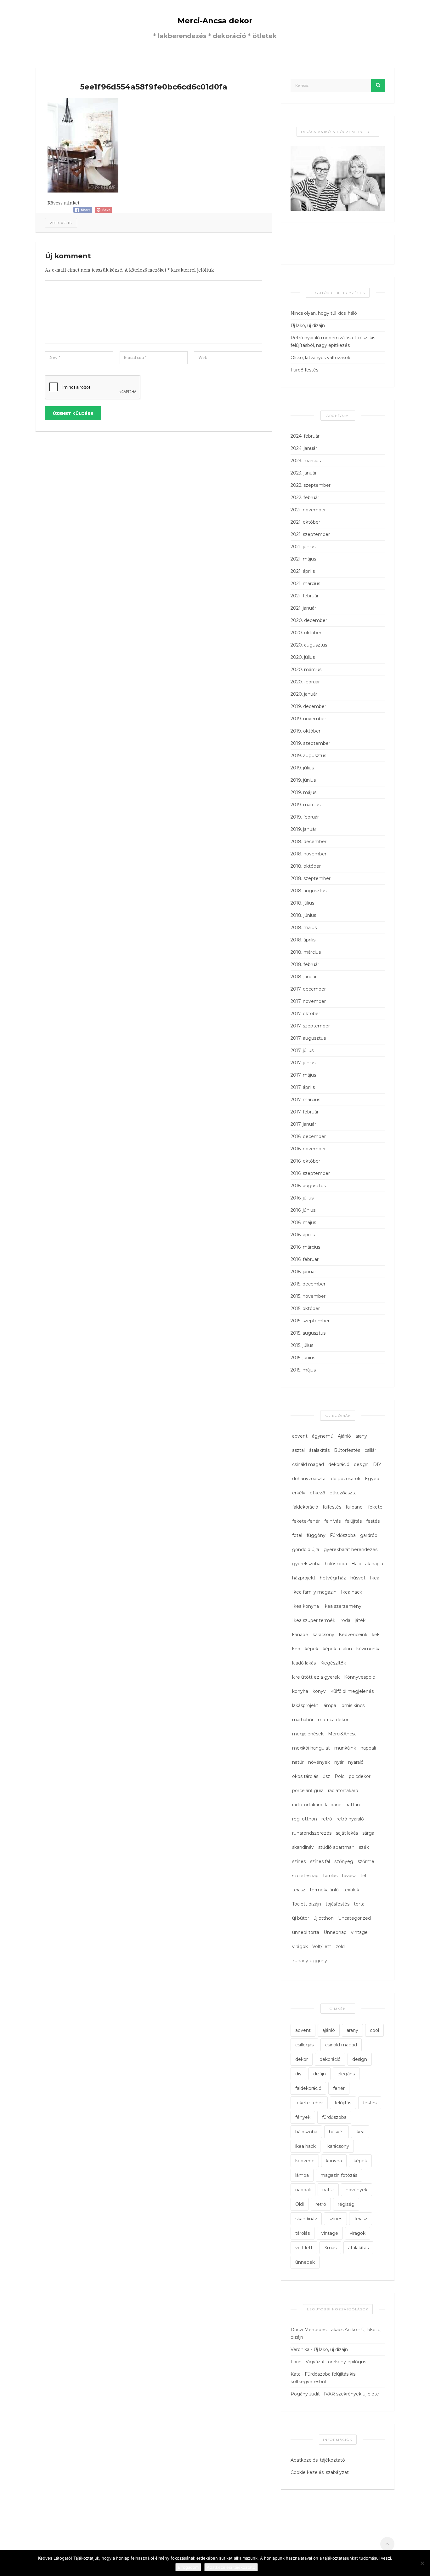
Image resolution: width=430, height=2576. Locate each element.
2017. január (303, 1124)
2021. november (308, 510)
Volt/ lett (322, 1946)
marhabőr (303, 1720)
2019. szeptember (310, 743)
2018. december (308, 842)
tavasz (349, 1876)
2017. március (305, 1100)
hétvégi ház (333, 1578)
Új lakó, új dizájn (308, 325)
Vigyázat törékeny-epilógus (336, 2362)
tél (363, 1876)
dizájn (320, 2074)
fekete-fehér (306, 1521)
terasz (299, 1890)
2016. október (305, 1161)
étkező (317, 1493)
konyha (300, 1691)
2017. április (303, 1087)
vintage (359, 1932)
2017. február (305, 1112)
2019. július (302, 768)
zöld (340, 1946)
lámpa (329, 1705)
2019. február (305, 817)
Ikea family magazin (314, 1592)
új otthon (324, 1918)
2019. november (308, 719)
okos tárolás (305, 1776)
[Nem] (422, 2563)
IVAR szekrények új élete (351, 2394)
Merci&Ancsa (342, 1734)
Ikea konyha (306, 1606)
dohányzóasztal (309, 1479)
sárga (368, 1833)
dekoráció (339, 1464)
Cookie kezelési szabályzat (320, 2472)
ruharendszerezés (312, 1833)
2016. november (308, 1149)
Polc (339, 1776)
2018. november (308, 854)
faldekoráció (305, 1507)
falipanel (355, 1507)
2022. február (305, 497)
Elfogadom (188, 2567)
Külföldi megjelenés (352, 1691)
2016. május (303, 1222)
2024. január (304, 448)
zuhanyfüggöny (310, 1961)
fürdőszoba (334, 2117)
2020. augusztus (309, 645)
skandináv (303, 1847)
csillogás (304, 2045)
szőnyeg (344, 1861)
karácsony (323, 1635)
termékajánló (324, 1890)
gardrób (369, 1535)
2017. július (302, 1050)
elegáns (346, 2074)
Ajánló (344, 1436)
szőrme (366, 1861)
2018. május (304, 928)
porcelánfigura (308, 1791)
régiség (346, 2204)
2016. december (308, 1136)
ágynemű (323, 1436)
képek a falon (337, 1649)
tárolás (330, 1876)
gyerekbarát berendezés (351, 1550)
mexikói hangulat (311, 1748)
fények (303, 2117)
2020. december (309, 620)
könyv (319, 1691)
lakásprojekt (305, 1705)
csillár (370, 1450)
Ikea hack (351, 1592)
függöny (316, 1535)
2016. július (302, 1198)
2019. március (306, 805)
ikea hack (306, 2146)
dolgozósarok (346, 1479)
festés (373, 1521)
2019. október (306, 731)
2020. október (306, 633)
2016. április (303, 1235)
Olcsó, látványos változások (320, 358)
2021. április (303, 571)
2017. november (308, 1001)
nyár (339, 1762)
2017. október (305, 1014)
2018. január (304, 977)
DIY (377, 1464)
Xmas (330, 2248)
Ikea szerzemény (342, 1606)
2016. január (303, 1272)
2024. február (305, 436)
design (361, 1464)
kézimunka (368, 1649)
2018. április (303, 940)
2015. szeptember (310, 1321)
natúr (298, 1762)
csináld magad (308, 1464)
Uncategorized (354, 1918)
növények (319, 1762)
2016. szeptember (310, 1173)
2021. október (305, 522)
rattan (353, 1805)
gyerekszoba (306, 1564)
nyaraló (356, 1762)
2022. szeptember (311, 485)
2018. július (302, 903)
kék (376, 1635)
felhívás (332, 1521)
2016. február (305, 1259)
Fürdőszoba (343, 1535)
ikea (360, 2132)
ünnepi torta (306, 1932)
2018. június (303, 915)
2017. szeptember (310, 1026)
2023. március (306, 461)
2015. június (303, 1358)
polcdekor (360, 1776)
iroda (345, 1620)
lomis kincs (353, 1705)
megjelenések (308, 1734)
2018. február (305, 964)
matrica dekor (333, 1720)
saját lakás (347, 1833)
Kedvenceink (353, 1635)
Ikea (375, 1578)
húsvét (358, 1578)
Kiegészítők (333, 1663)
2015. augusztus (308, 1333)
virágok (300, 1946)
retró (327, 1819)
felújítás (353, 1521)
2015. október (305, 1308)
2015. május (303, 1370)
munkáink (345, 1748)
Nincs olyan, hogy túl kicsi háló (324, 313)
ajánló (329, 2030)
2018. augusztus (308, 891)
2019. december (308, 706)
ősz (326, 1776)
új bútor (301, 1918)
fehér (339, 2088)
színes (299, 1861)
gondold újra (306, 1550)
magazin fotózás (339, 2175)
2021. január (303, 608)
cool (374, 2030)
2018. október (306, 866)
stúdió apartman (336, 1847)
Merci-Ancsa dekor (215, 21)
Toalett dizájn (307, 1904)
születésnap (305, 1876)
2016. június (303, 1210)
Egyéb (372, 1479)
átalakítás (319, 1450)
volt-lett (304, 2248)
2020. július (303, 657)
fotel (297, 1535)
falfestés (332, 1507)
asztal (298, 1450)
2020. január (304, 694)
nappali (368, 1748)
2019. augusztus (308, 756)
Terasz (361, 2219)
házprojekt (304, 1578)
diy (298, 2074)
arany (361, 1436)
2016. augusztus (308, 1186)
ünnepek (305, 2262)
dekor (302, 2059)
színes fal (320, 1861)
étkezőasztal (344, 1493)
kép (296, 1649)
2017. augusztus (308, 1038)
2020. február (305, 682)
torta (359, 1904)
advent (300, 1436)
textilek (351, 1890)
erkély (299, 1493)
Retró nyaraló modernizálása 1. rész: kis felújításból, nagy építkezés (333, 342)
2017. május (303, 1075)
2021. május (303, 559)
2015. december (308, 1284)
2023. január (304, 473)
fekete (375, 1507)
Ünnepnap (335, 1932)
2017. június (303, 1063)
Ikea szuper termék (314, 1620)
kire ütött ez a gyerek (316, 1677)
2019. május (303, 792)
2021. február (305, 596)
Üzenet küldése (73, 413)
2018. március (306, 952)
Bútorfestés (347, 1450)
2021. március (305, 584)
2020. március (306, 670)
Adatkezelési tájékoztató (318, 2460)
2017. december (308, 989)
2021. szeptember (310, 534)
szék (364, 1847)
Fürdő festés (304, 370)
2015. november (308, 1296)
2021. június (303, 547)
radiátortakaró (343, 1791)
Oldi (300, 2204)
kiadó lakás (304, 1663)
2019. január (303, 829)
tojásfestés (337, 1904)
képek (311, 1649)
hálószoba (336, 1564)
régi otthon (305, 1819)
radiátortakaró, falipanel (317, 1805)
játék (360, 1620)
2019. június (303, 780)
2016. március (305, 1247)
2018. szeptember (311, 878)
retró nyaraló (350, 1819)
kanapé (300, 1635)
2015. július (302, 1345)
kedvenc (305, 2161)
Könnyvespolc (359, 1677)
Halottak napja (367, 1564)
